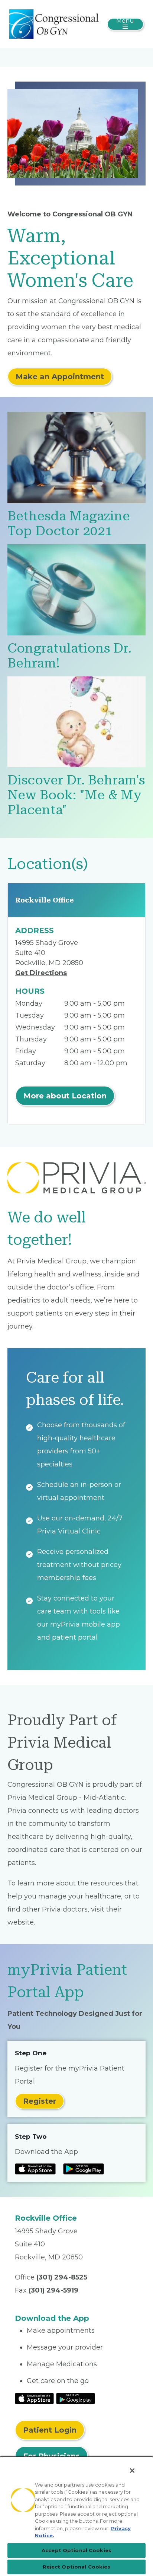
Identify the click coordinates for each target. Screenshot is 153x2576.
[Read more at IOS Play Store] (35, 2169)
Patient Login (50, 2430)
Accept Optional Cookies (76, 2550)
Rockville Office (45, 900)
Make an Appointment (60, 377)
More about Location (65, 1096)
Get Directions (41, 973)
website (21, 1922)
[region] (76, 2516)
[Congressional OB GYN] (54, 23)
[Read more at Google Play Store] (84, 2169)
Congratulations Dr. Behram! (69, 656)
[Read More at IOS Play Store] (34, 2398)
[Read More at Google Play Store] (76, 2398)
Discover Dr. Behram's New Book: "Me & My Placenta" (76, 795)
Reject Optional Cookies (77, 2567)
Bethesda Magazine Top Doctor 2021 (69, 524)
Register (40, 2101)
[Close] (132, 2471)
